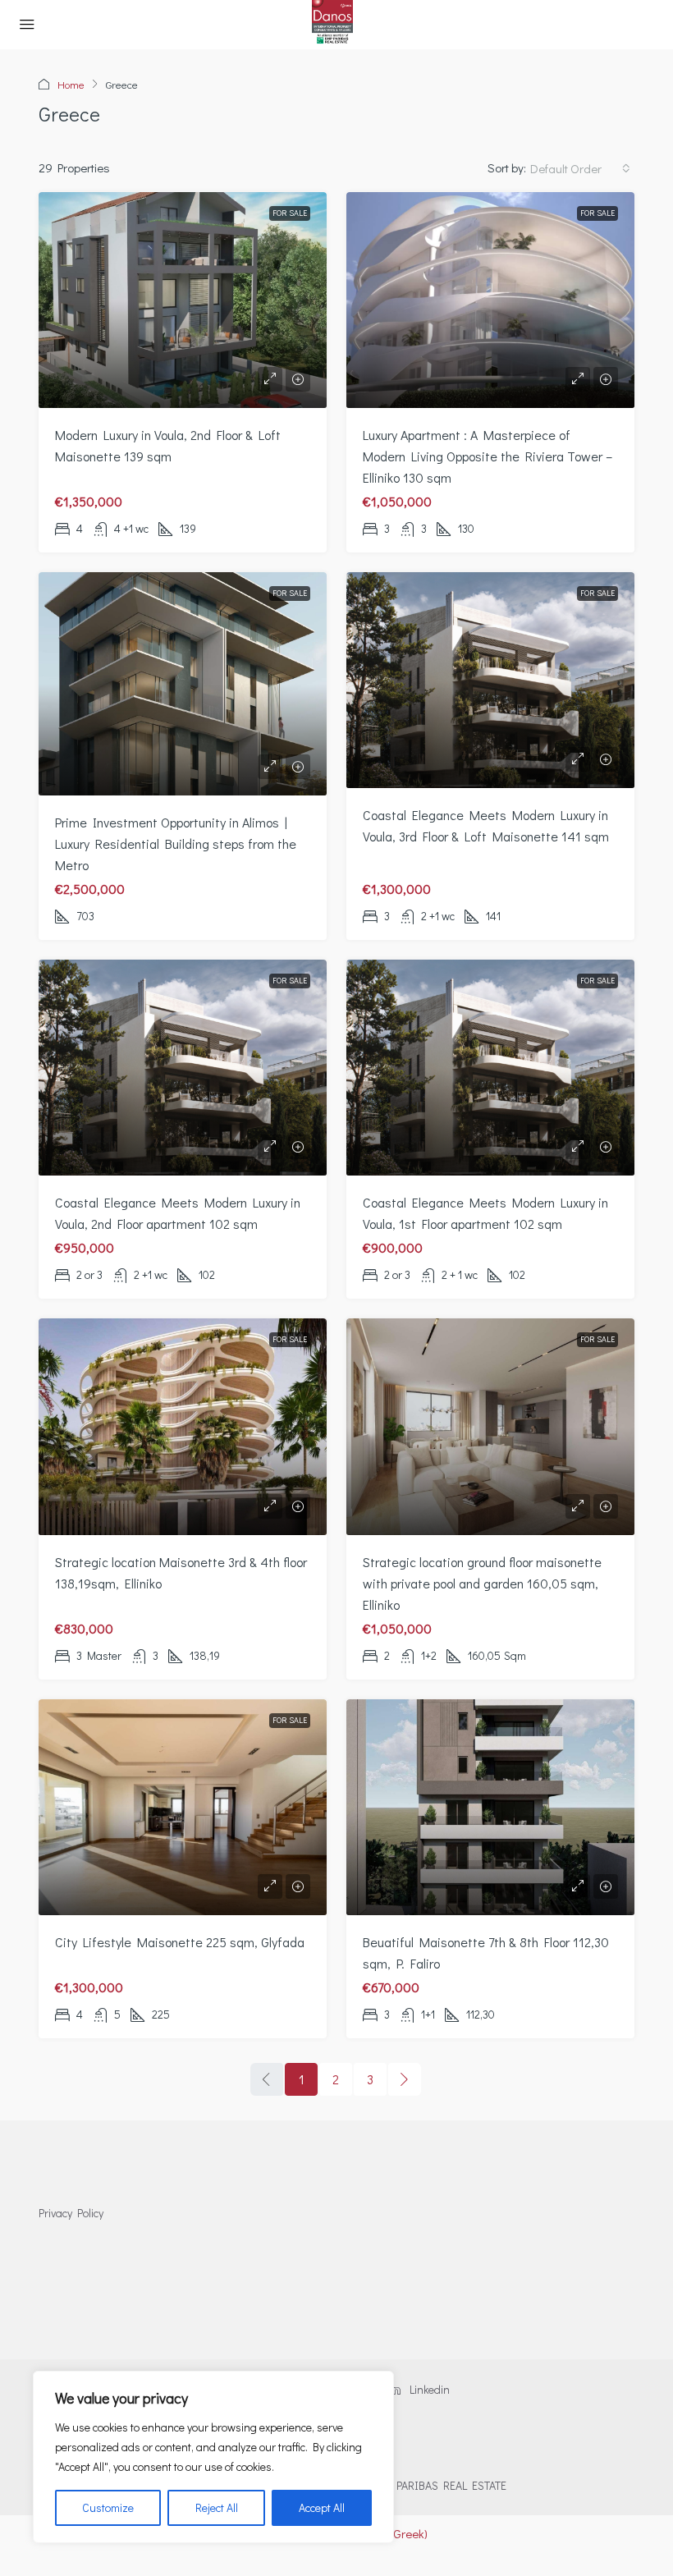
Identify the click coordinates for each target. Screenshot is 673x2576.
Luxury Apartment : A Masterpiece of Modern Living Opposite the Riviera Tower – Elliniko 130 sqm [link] (488, 456)
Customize (108, 2507)
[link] (183, 300)
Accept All (322, 2507)
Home (71, 84)
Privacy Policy (71, 2213)
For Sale (290, 213)
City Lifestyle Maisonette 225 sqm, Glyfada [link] (180, 1942)
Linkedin (428, 2389)
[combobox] (580, 168)
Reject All (217, 2507)
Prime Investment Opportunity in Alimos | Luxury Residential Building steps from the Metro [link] (176, 843)
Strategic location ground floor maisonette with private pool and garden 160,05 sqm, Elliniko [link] (482, 1583)
